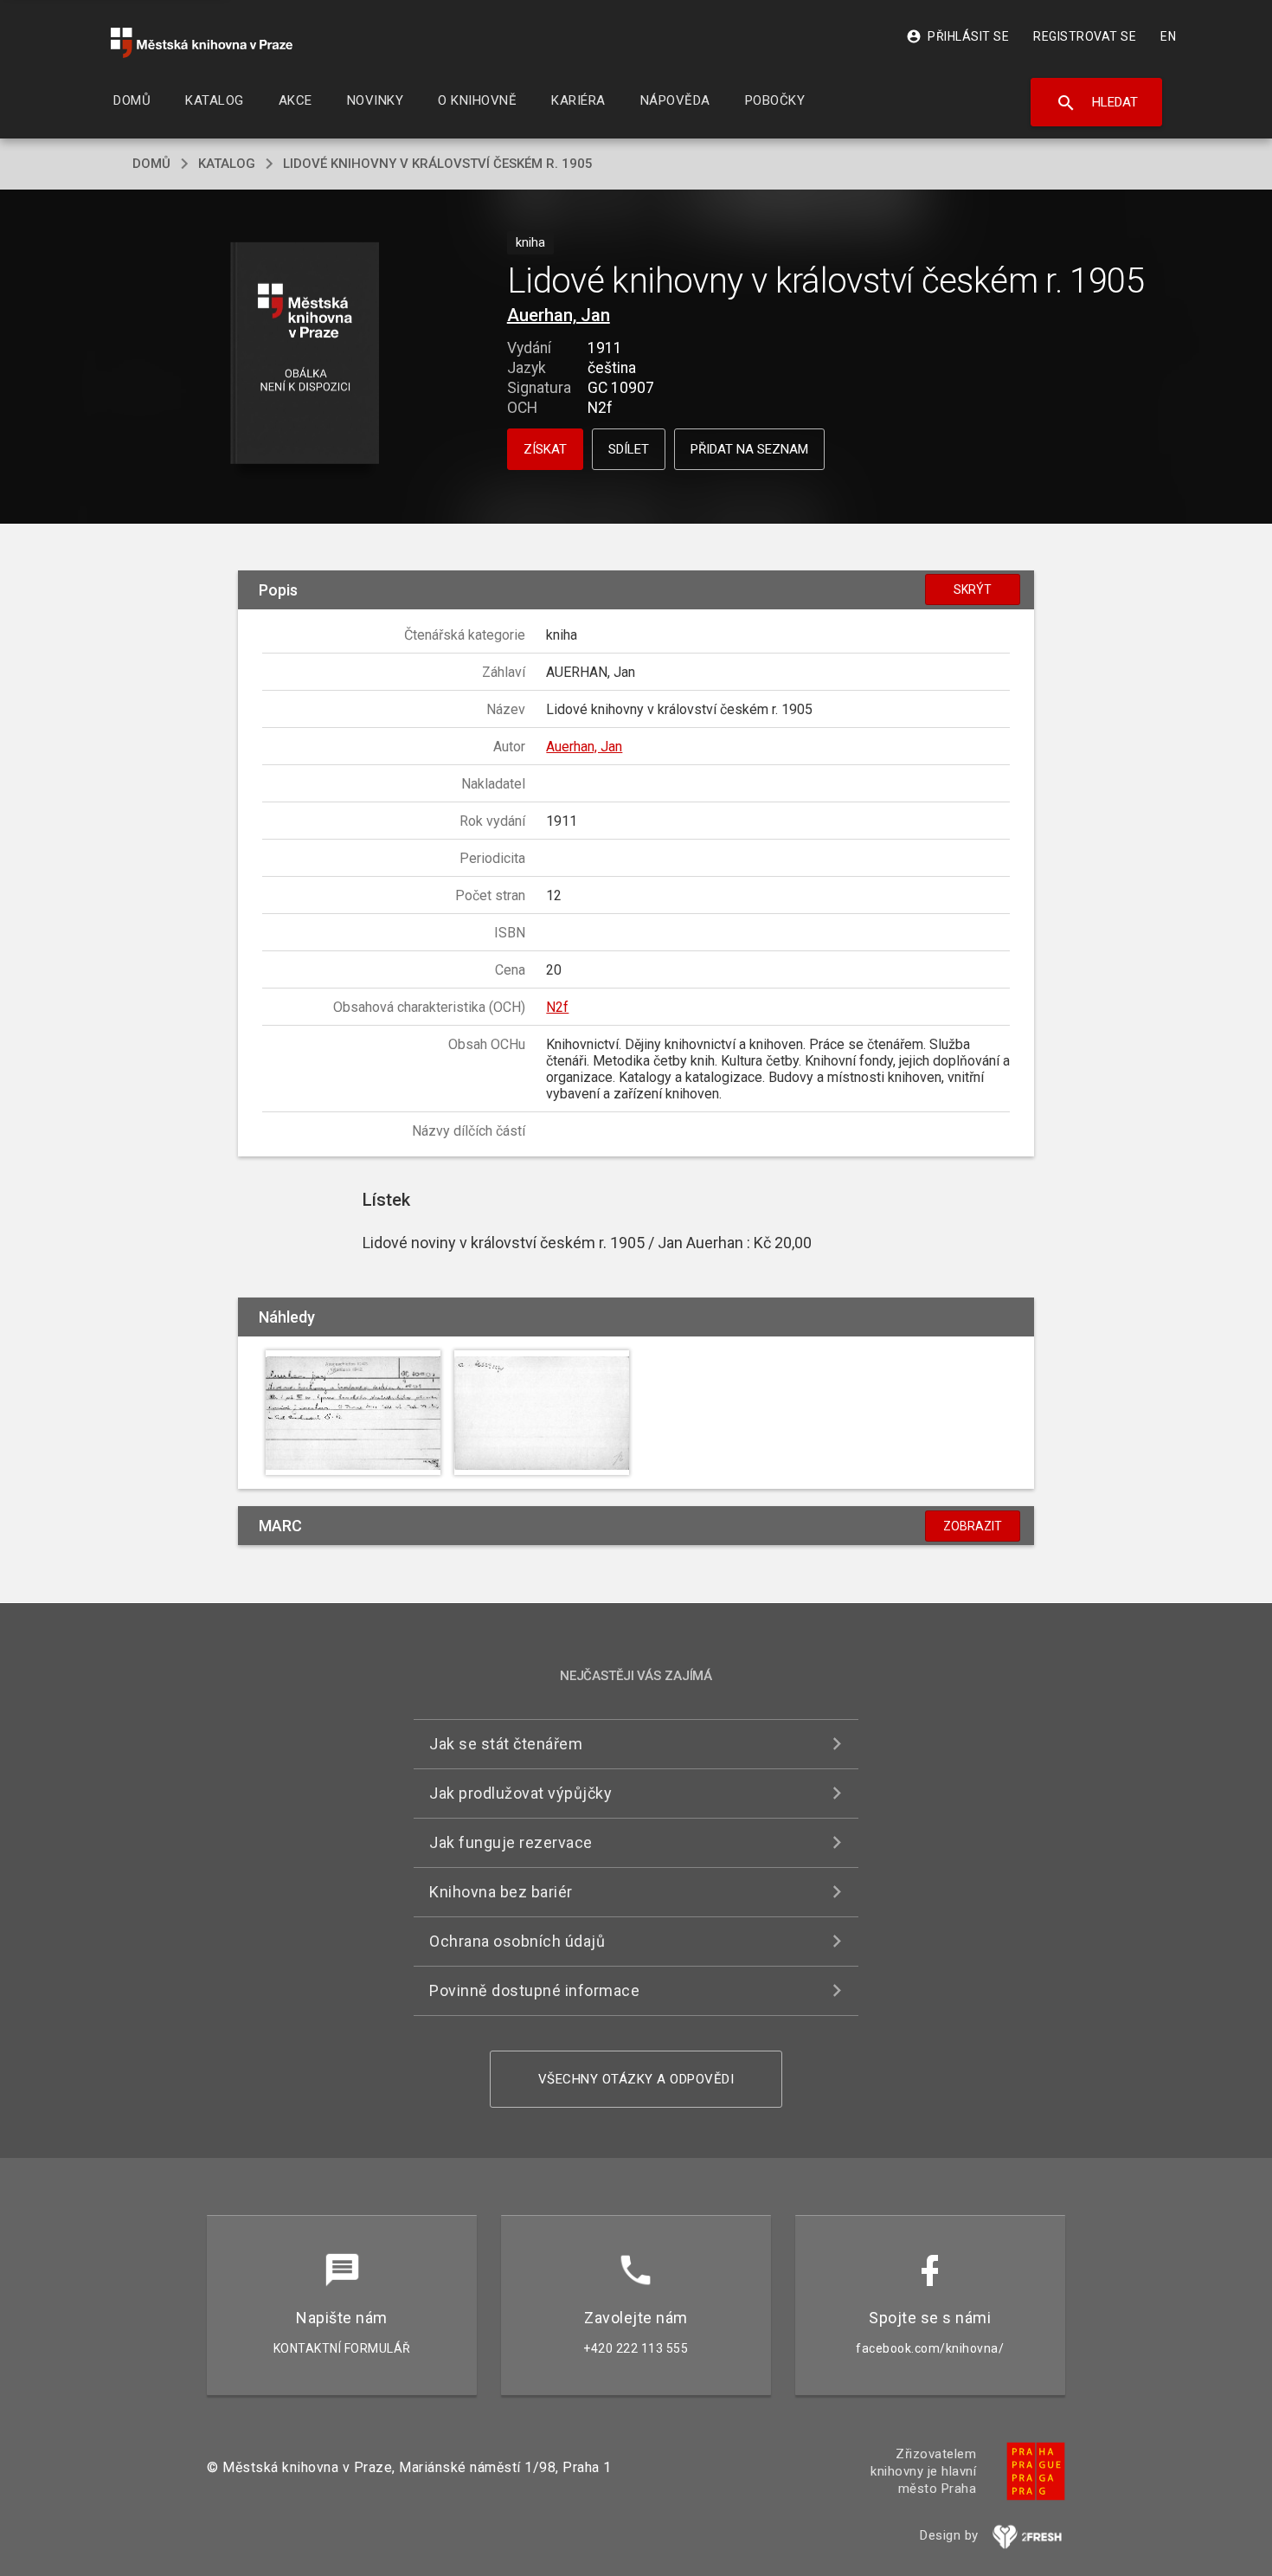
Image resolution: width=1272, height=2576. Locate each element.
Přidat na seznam (749, 449)
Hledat (1097, 103)
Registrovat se (1085, 36)
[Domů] (202, 43)
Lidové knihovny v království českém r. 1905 (438, 164)
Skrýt (973, 589)
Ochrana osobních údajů (517, 1941)
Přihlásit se (957, 36)
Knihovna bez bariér (501, 1892)
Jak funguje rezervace (511, 1842)
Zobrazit (973, 1526)
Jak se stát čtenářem (506, 1744)
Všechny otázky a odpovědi (636, 2079)
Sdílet (629, 449)
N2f (557, 1007)
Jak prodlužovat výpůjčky (520, 1793)
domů (151, 164)
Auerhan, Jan (559, 315)
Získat (545, 449)
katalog (227, 164)
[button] (305, 354)
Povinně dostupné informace (534, 1990)
